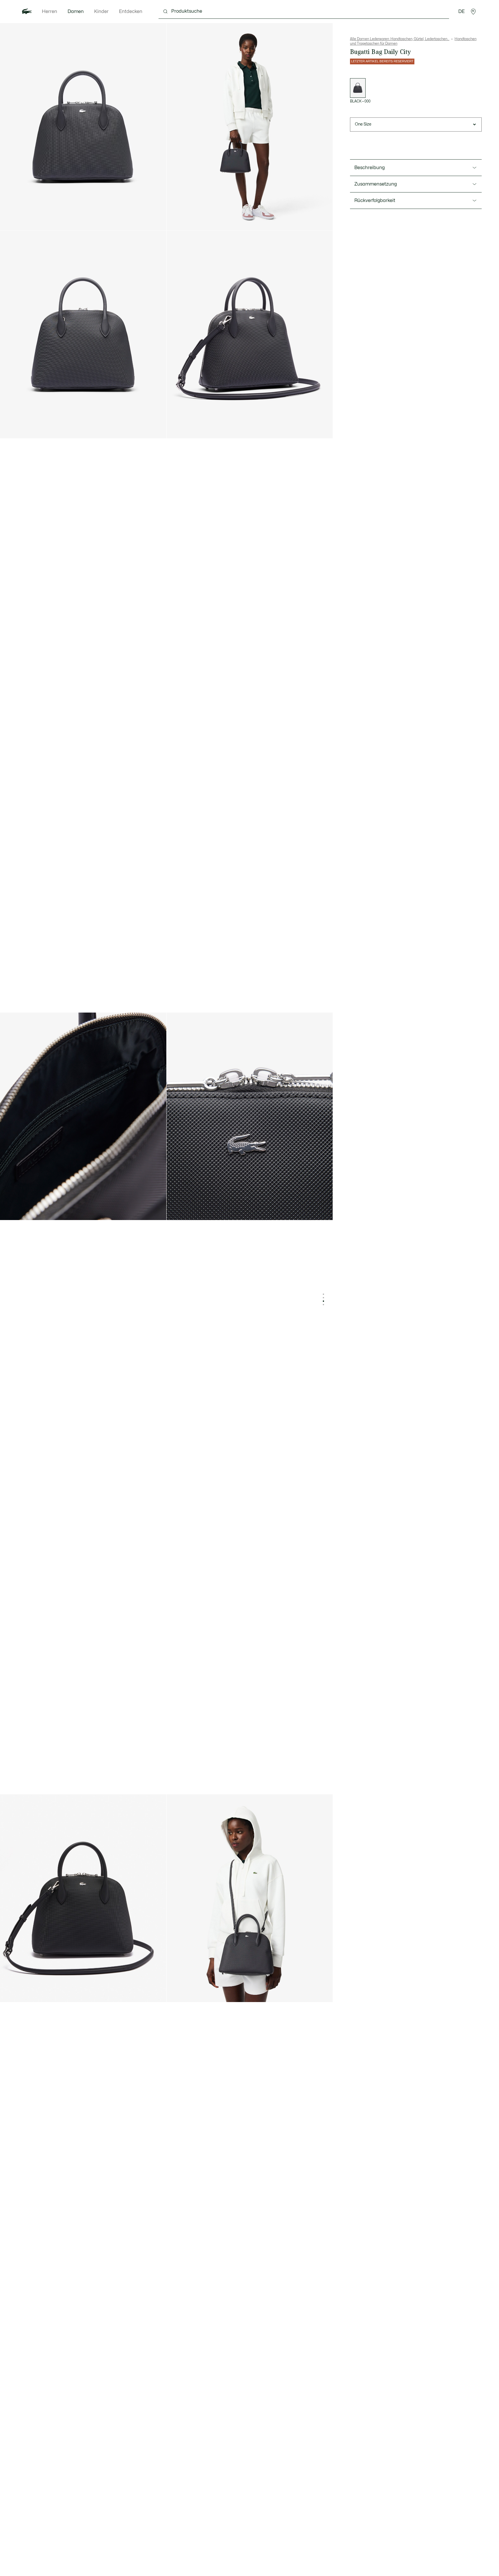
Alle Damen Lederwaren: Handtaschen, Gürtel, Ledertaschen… (400, 39)
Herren (50, 12)
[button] (473, 12)
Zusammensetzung (376, 184)
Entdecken (131, 12)
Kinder (101, 12)
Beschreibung (369, 168)
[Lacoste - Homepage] (27, 12)
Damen (76, 12)
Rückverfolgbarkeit (375, 201)
